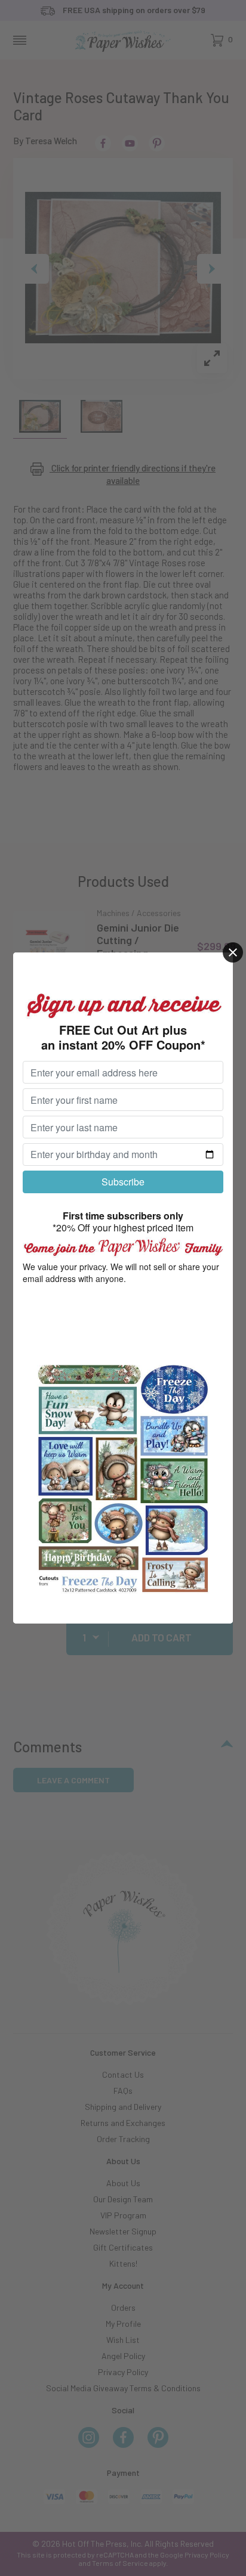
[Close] (233, 952)
